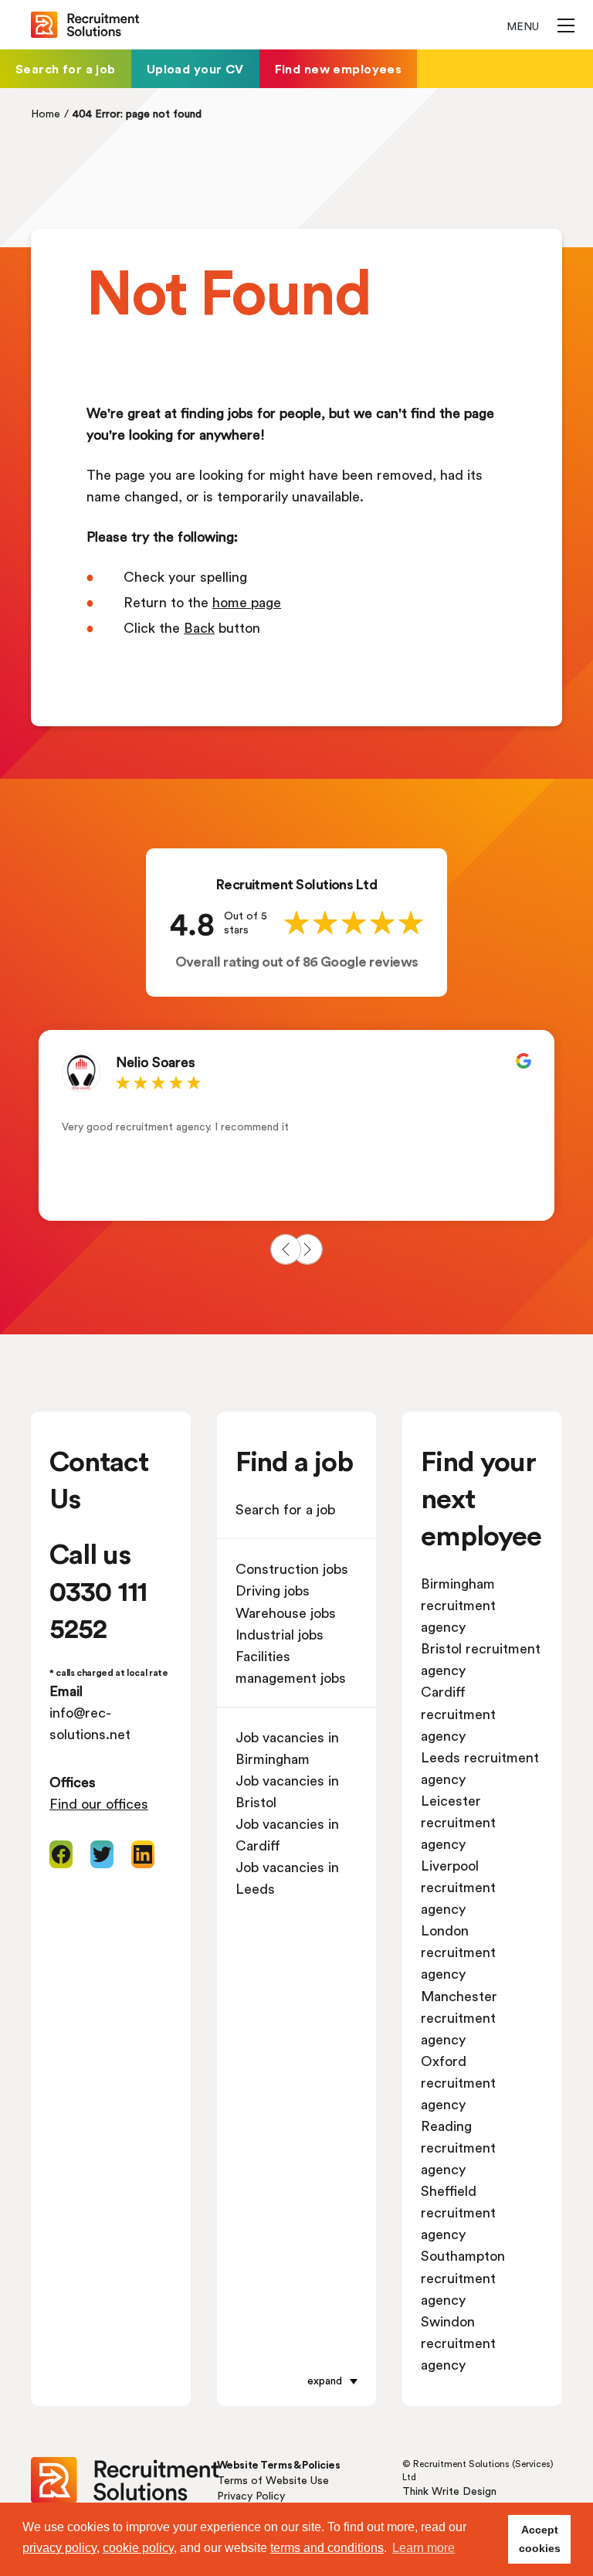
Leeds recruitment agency (480, 1768)
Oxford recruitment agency (458, 2082)
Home (46, 113)
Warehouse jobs (286, 1613)
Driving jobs (273, 1590)
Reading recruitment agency (458, 2147)
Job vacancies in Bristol (287, 1791)
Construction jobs (292, 1568)
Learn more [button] (424, 2548)
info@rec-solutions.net (90, 1723)
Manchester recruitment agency (459, 2017)
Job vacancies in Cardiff (287, 1834)
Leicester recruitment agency (458, 1822)
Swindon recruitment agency (458, 2343)
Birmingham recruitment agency (458, 1605)
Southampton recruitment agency (463, 2277)
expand (325, 2380)
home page (247, 602)
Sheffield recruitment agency (458, 2212)
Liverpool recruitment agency (458, 1887)
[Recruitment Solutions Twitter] (102, 1854)
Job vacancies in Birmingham (287, 1748)
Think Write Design (449, 2491)
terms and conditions (327, 2548)
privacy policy (59, 2548)
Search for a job (66, 68)
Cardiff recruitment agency (458, 1713)
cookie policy (138, 2548)
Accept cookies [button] (540, 2539)
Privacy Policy (251, 2495)
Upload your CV (195, 68)
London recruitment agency (458, 1952)
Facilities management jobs (291, 1667)
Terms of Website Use (273, 2480)
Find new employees (339, 68)
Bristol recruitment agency (481, 1659)
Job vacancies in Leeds (287, 1878)
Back (199, 627)
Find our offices (99, 1803)
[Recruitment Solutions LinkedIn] (143, 1854)
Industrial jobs (280, 1634)
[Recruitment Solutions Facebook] (61, 1854)
